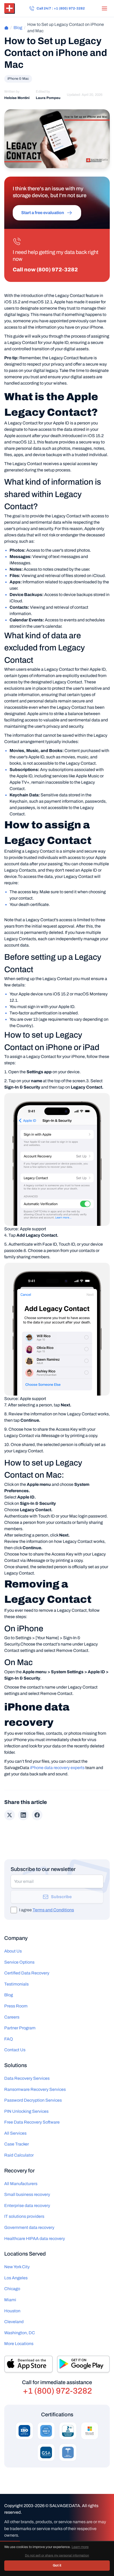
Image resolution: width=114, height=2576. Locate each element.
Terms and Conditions (53, 1910)
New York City (17, 2267)
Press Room (16, 2006)
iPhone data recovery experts (57, 1768)
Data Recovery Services (27, 2078)
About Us (13, 1951)
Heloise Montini (17, 98)
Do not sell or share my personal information (57, 2555)
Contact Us (15, 2050)
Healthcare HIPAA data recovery (35, 2239)
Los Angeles (16, 2278)
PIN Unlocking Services (26, 2111)
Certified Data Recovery (27, 1973)
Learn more (80, 2547)
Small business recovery (27, 2194)
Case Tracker (17, 2144)
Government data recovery (29, 2227)
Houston (12, 2311)
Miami (10, 2300)
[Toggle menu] (104, 8)
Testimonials (16, 1984)
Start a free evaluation (43, 213)
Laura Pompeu (48, 98)
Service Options (19, 1962)
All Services (15, 2133)
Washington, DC (20, 2333)
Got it (57, 2565)
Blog (18, 28)
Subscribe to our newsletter (43, 1869)
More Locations (19, 2344)
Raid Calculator (19, 2155)
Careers (12, 2017)
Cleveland (14, 2322)
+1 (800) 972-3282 (57, 2391)
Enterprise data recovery (27, 2206)
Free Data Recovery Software (32, 2122)
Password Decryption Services (33, 2100)
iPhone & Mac (18, 79)
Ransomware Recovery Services (35, 2089)
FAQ (9, 2039)
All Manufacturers (21, 2184)
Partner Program (20, 2028)
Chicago (12, 2289)
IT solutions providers (24, 2216)
